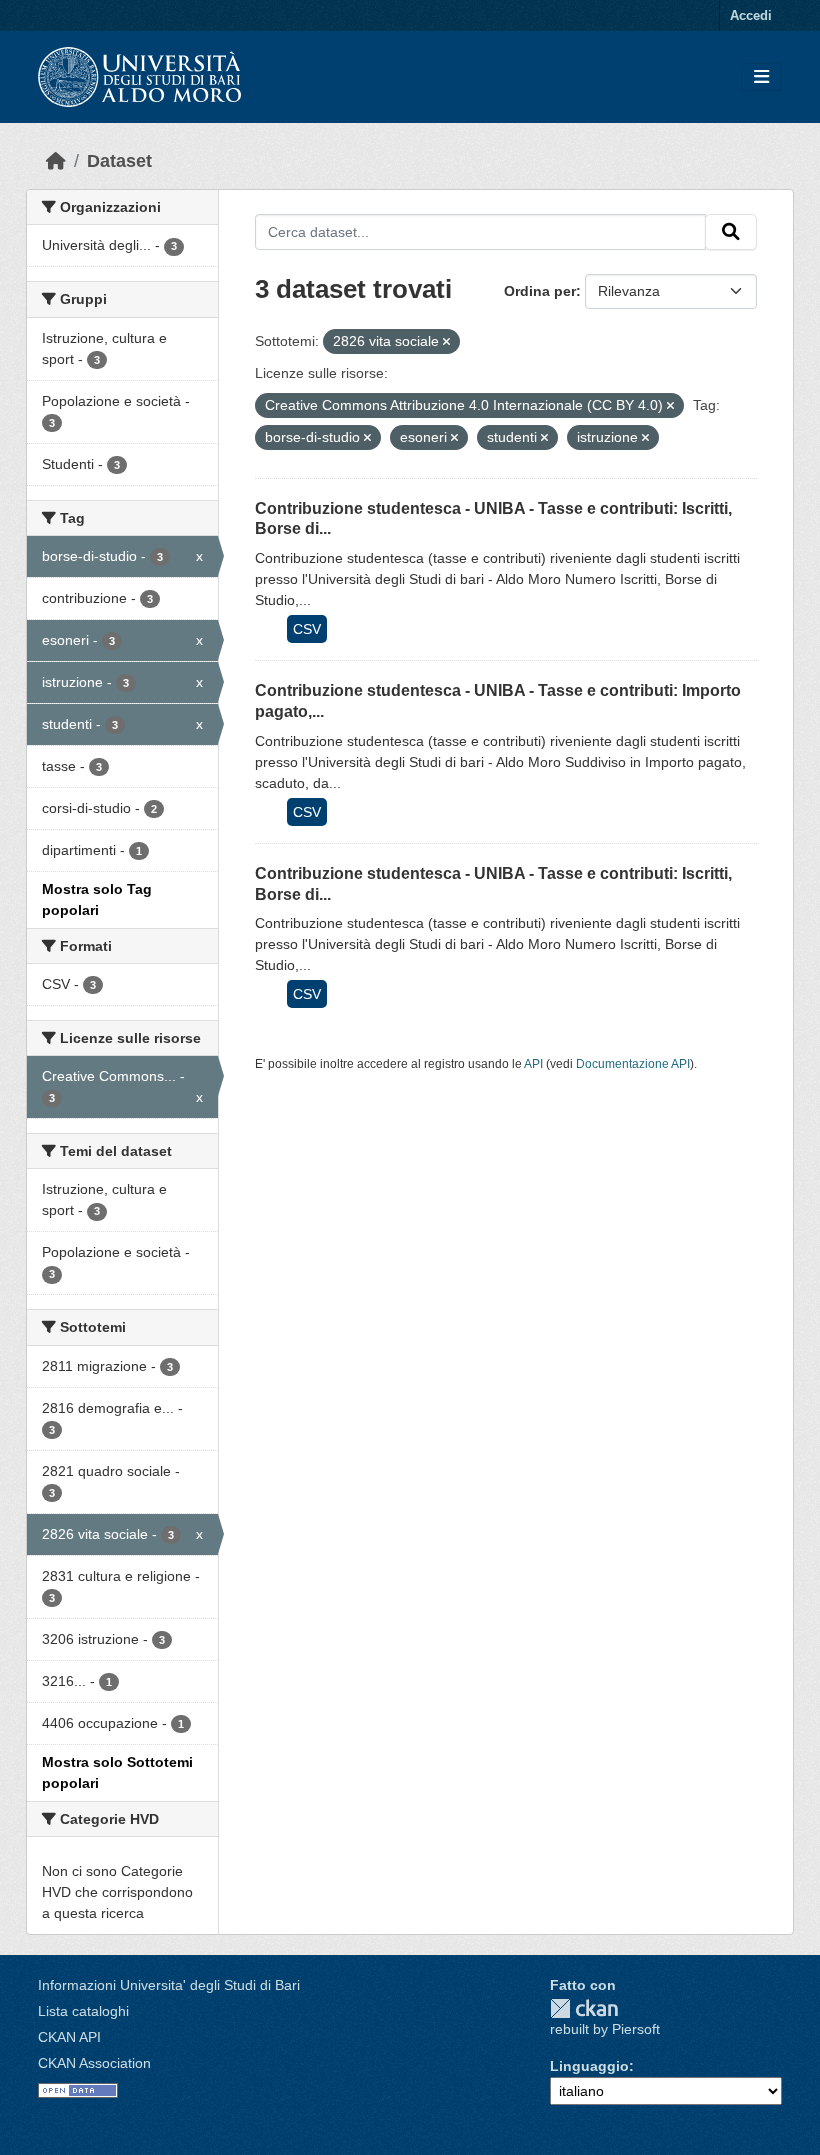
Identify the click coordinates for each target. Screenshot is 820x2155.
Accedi (751, 15)
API (533, 1064)
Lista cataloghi (83, 2011)
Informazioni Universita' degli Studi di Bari (169, 1985)
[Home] (56, 161)
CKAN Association (94, 2063)
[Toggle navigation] (761, 77)
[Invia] (731, 232)
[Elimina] (446, 342)
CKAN (584, 2008)
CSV (307, 629)
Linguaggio (589, 2066)
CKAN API (69, 2037)
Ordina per (540, 291)
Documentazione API (633, 1064)
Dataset (119, 161)
